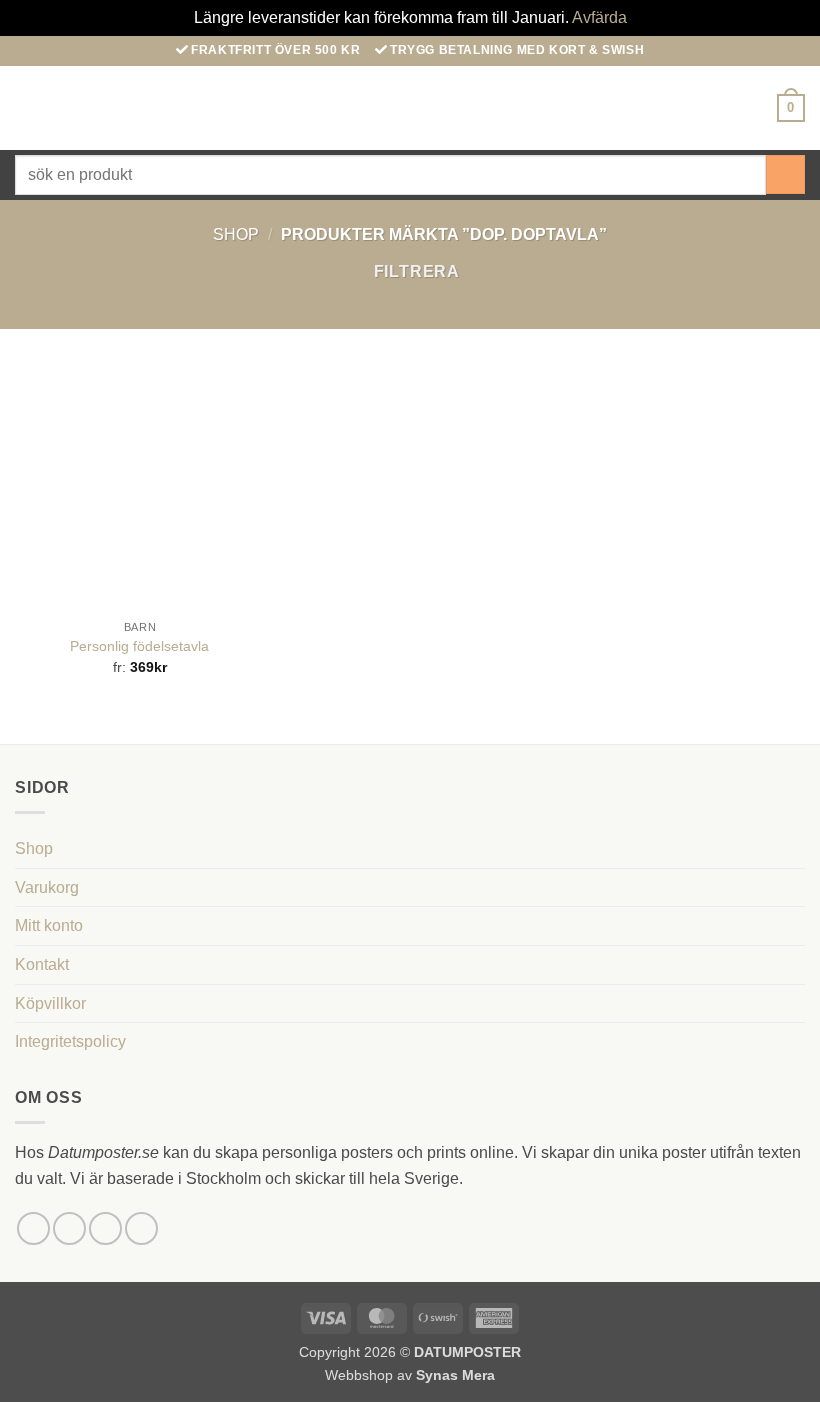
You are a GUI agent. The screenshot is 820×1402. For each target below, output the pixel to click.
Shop (236, 234)
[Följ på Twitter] (105, 1228)
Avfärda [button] (599, 17)
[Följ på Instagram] (69, 1228)
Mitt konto (49, 925)
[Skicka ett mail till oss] (141, 1228)
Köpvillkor (50, 1003)
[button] (27, 107)
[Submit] (785, 174)
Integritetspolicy (70, 1041)
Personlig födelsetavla (139, 646)
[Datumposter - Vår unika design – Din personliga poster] (410, 107)
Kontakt (42, 964)
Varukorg (47, 887)
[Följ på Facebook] (33, 1228)
